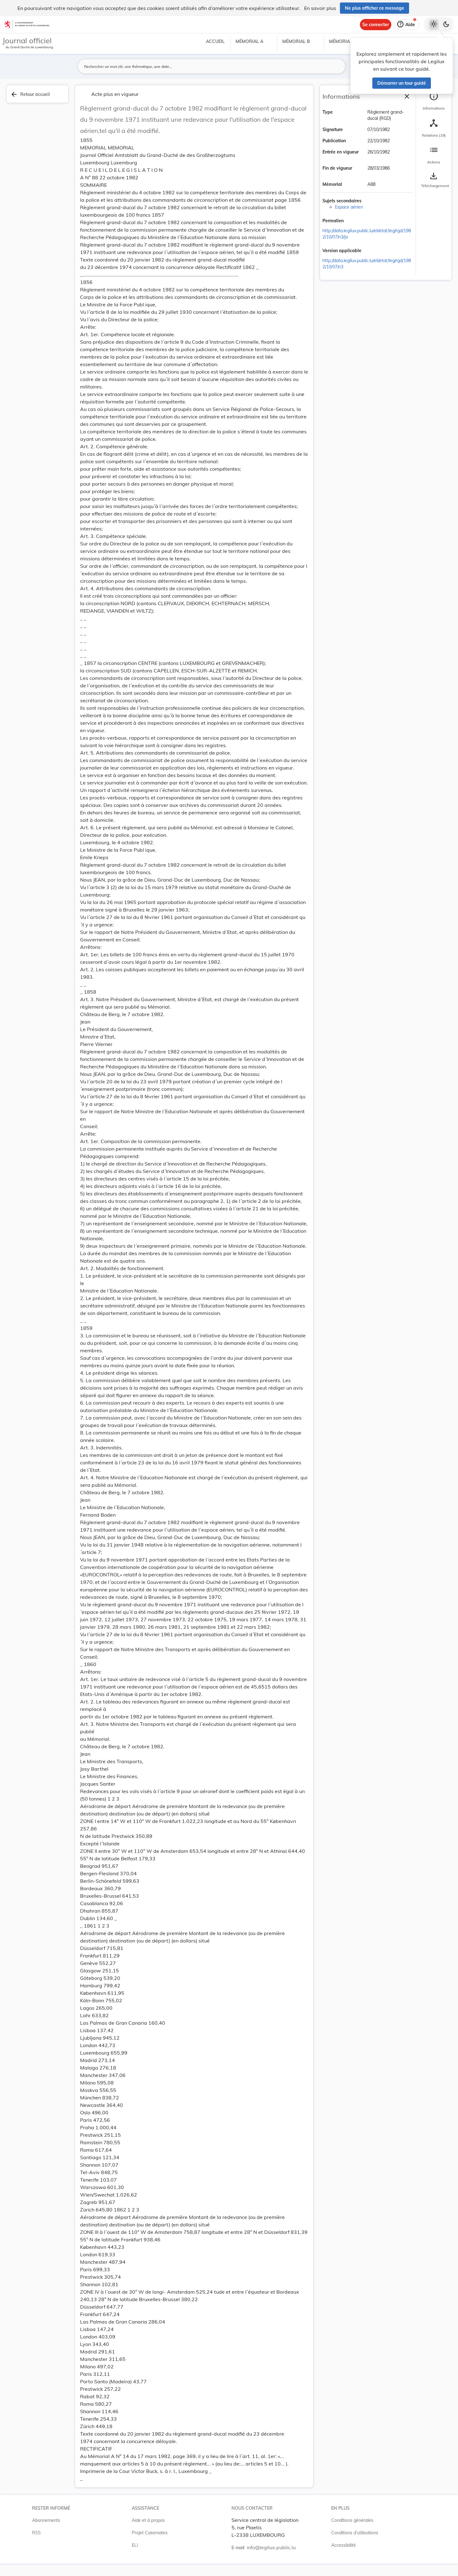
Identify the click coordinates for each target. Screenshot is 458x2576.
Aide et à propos (148, 2520)
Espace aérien (349, 207)
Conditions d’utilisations (355, 2533)
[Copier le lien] (352, 221)
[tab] (434, 101)
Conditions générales (352, 2520)
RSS (36, 2533)
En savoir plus (320, 8)
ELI (135, 2545)
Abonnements (46, 2520)
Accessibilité (343, 2545)
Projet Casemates (150, 2533)
